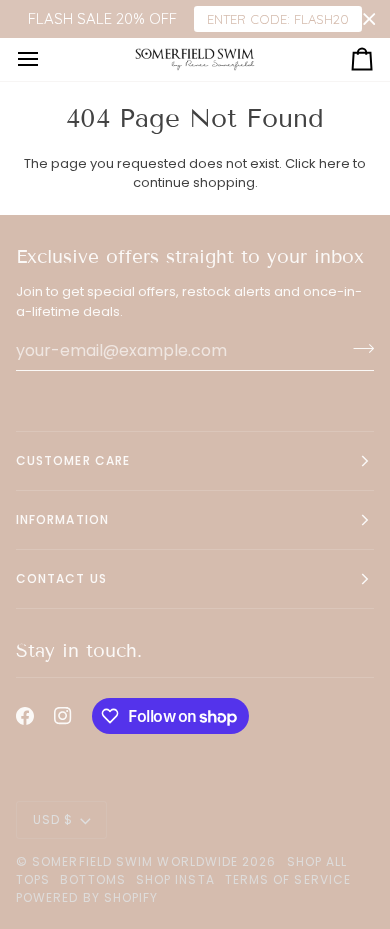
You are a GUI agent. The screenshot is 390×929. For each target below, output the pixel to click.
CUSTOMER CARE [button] (73, 460)
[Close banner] (369, 19)
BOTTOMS (93, 879)
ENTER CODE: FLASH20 (278, 19)
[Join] (357, 348)
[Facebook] (25, 716)
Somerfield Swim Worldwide (135, 861)
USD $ (53, 819)
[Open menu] (46, 59)
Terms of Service (288, 879)
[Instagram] (63, 716)
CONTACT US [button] (61, 578)
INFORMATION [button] (62, 519)
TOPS (33, 879)
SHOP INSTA (175, 879)
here (334, 163)
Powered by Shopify (87, 897)
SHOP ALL (317, 861)
